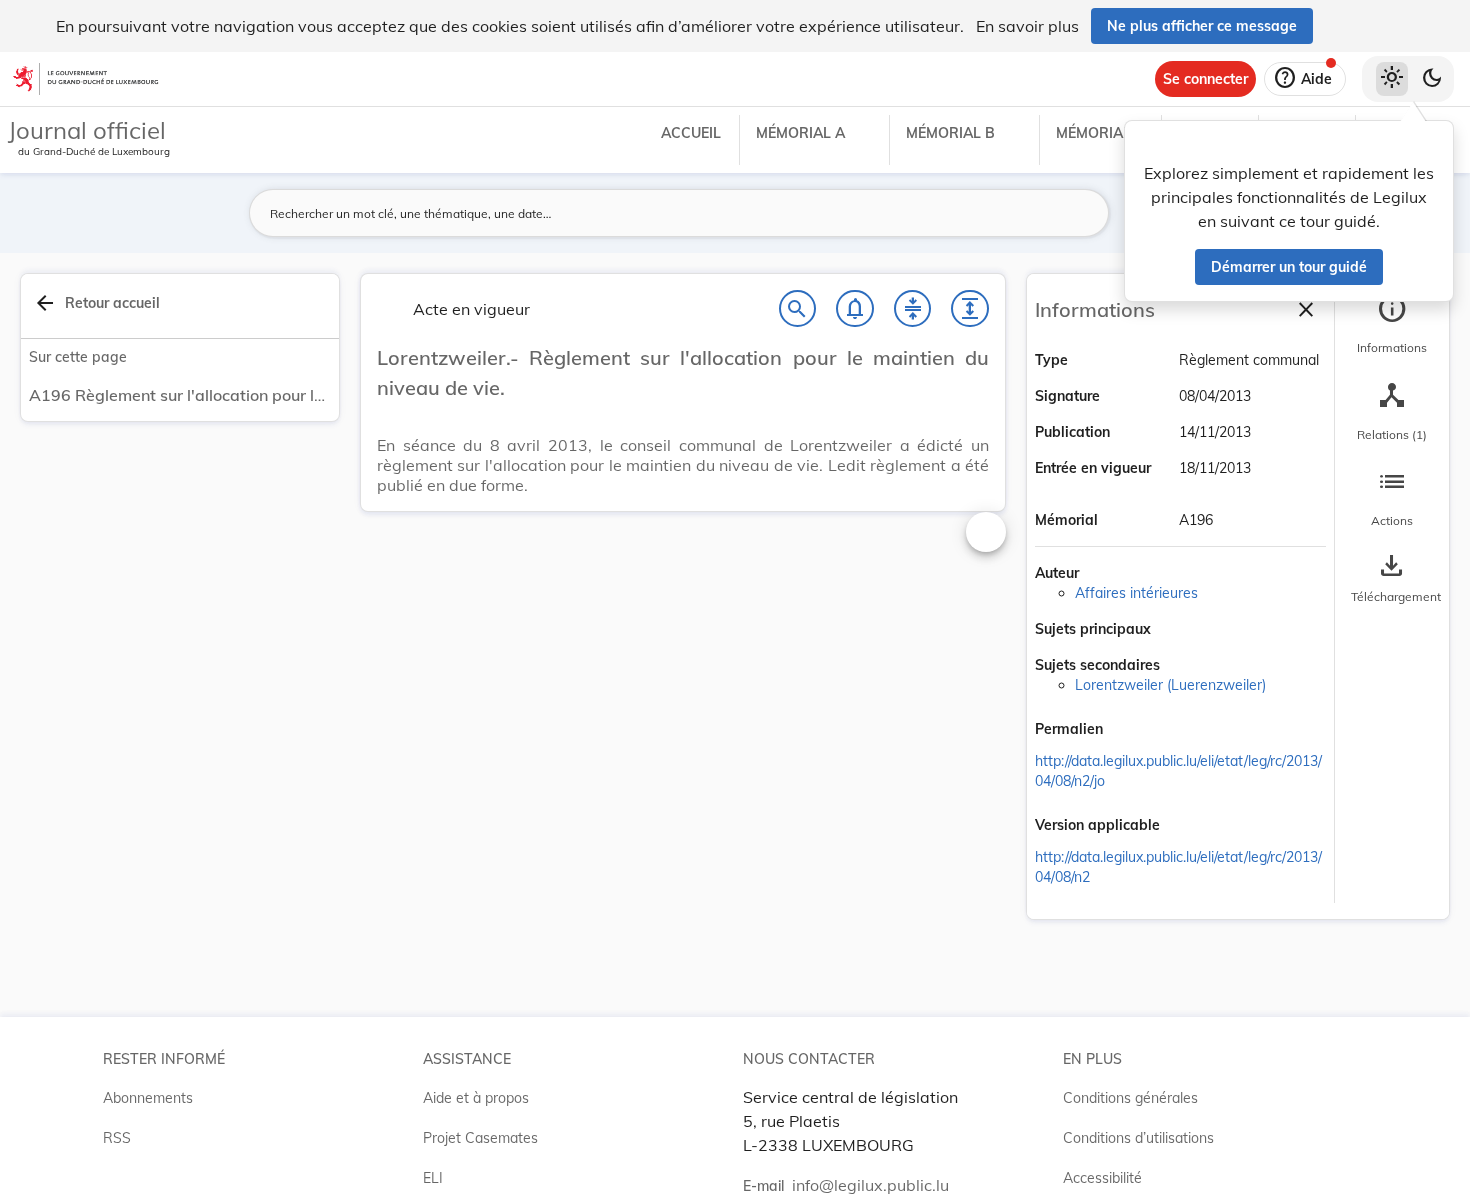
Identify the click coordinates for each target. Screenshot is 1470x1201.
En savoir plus (1027, 26)
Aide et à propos (476, 1098)
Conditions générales (1130, 1098)
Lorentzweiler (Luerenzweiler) (1170, 685)
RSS (117, 1138)
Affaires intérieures (1136, 593)
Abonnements (148, 1098)
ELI (433, 1178)
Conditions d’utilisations (1138, 1138)
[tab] (1392, 325)
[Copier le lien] (1131, 731)
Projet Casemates (480, 1138)
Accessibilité (1102, 1178)
